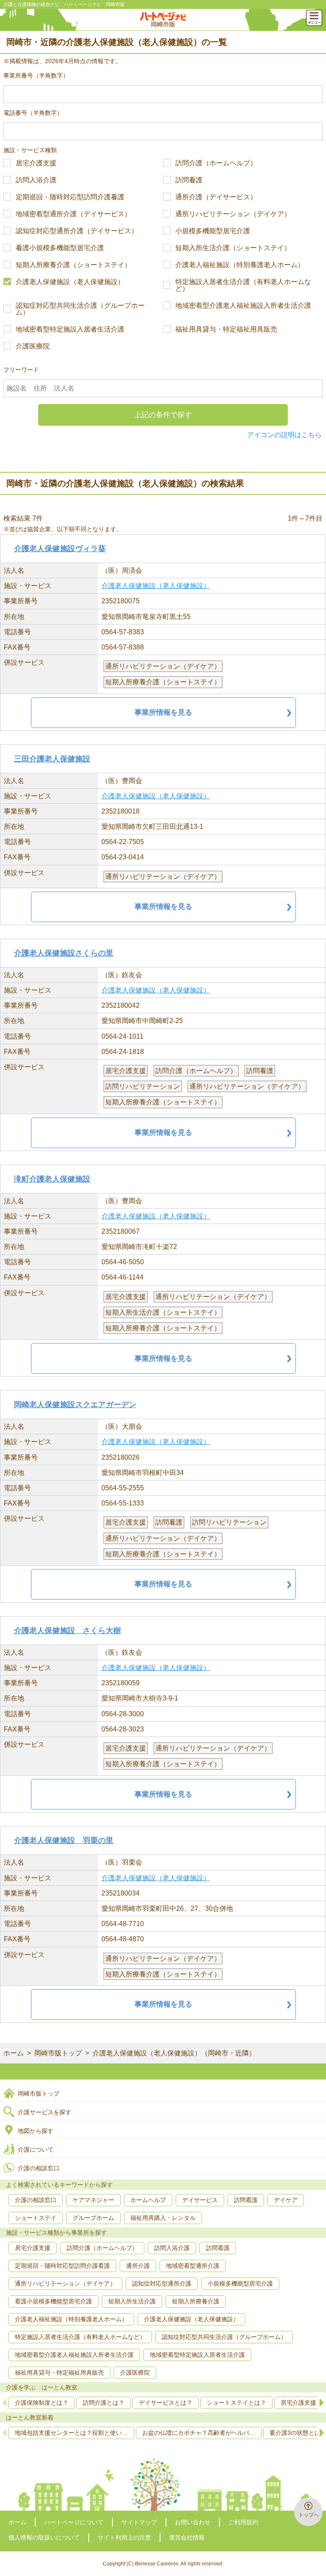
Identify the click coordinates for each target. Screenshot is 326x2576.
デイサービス (200, 2200)
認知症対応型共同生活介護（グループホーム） (80, 309)
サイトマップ (139, 2522)
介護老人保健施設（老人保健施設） (70, 282)
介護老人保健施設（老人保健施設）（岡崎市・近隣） (174, 2053)
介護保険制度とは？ (42, 2403)
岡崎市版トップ (58, 2053)
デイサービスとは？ (166, 2403)
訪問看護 (189, 180)
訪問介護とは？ (104, 2403)
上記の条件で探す (163, 415)
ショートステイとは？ (236, 2403)
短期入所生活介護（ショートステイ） (233, 248)
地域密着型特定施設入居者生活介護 (70, 329)
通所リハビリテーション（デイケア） (233, 214)
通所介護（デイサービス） (216, 197)
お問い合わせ (193, 2522)
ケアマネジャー (93, 2200)
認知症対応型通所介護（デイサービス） (77, 231)
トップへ (309, 2515)
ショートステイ (36, 2218)
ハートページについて (74, 2522)
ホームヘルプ (148, 2200)
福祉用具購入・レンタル (163, 2218)
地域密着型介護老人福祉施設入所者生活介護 (243, 306)
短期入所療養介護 (196, 2301)
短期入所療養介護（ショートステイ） (73, 265)
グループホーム (93, 2218)
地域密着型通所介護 (193, 2266)
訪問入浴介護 (36, 180)
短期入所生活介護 (132, 2301)
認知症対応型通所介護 (162, 2283)
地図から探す (36, 2131)
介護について (36, 2149)
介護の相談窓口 (39, 2168)
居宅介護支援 (36, 163)
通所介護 (138, 2266)
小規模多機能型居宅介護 (213, 231)
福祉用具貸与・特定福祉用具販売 (226, 329)
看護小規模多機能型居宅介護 (60, 248)
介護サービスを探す (45, 2112)
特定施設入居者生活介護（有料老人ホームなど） (243, 285)
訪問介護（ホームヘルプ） (216, 163)
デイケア (286, 2200)
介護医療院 (33, 346)
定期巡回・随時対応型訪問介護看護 (70, 197)
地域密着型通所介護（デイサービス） (73, 214)
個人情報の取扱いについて (44, 2537)
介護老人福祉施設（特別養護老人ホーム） (240, 265)
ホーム (14, 2053)
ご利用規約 (243, 2522)
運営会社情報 (187, 2537)
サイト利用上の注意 (124, 2537)
